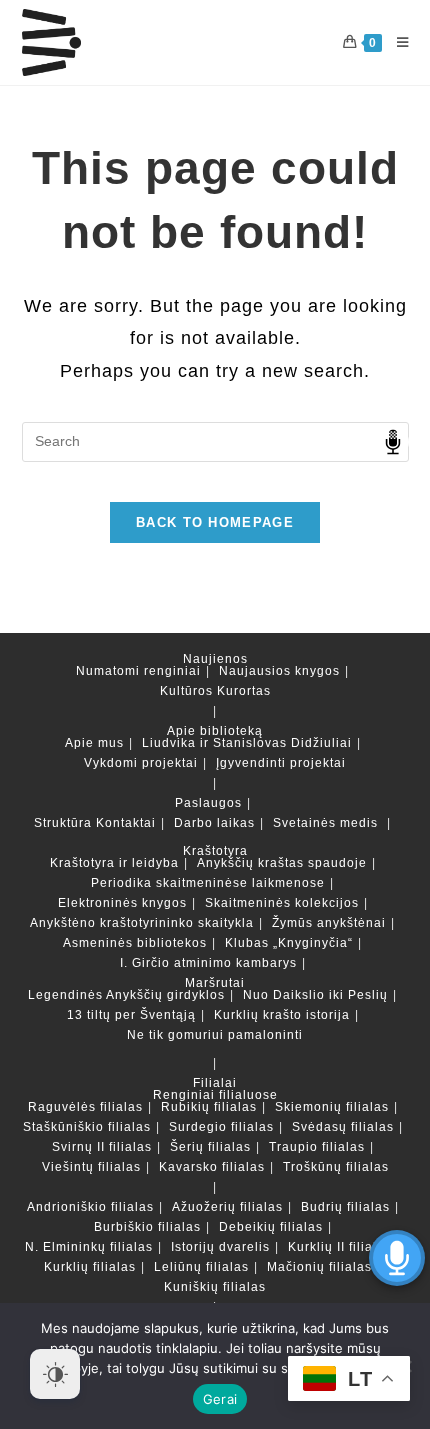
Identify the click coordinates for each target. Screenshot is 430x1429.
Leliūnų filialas (201, 1267)
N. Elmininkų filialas (89, 1247)
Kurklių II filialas (340, 1247)
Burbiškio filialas (147, 1227)
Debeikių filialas (271, 1227)
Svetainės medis (325, 823)
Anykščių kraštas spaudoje (282, 863)
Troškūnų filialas (336, 1167)
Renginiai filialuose (215, 1095)
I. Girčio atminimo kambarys (208, 963)
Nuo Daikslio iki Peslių (315, 995)
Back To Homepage (215, 522)
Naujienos (215, 659)
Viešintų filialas (91, 1167)
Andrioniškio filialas (90, 1207)
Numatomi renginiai (138, 671)
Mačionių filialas (319, 1267)
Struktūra (63, 823)
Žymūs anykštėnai (329, 923)
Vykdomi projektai (141, 763)
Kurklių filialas (90, 1267)
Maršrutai (215, 983)
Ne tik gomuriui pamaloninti (215, 1035)
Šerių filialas (210, 1147)
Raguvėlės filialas (85, 1107)
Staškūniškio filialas (87, 1127)
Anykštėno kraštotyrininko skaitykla (142, 923)
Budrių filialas (345, 1207)
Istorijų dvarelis (220, 1247)
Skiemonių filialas (332, 1107)
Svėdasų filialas (343, 1127)
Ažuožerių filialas (227, 1207)
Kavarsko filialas (212, 1167)
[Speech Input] (215, 442)
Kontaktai (126, 823)
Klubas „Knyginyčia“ (289, 943)
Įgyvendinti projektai (281, 763)
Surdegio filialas (221, 1127)
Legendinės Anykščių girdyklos (126, 995)
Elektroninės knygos (122, 903)
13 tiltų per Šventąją (131, 1015)
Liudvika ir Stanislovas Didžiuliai (247, 743)
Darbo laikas (214, 823)
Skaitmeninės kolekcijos (282, 903)
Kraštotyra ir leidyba (114, 863)
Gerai (220, 1399)
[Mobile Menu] (395, 42)
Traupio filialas (317, 1147)
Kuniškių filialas (215, 1287)
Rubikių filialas (209, 1107)
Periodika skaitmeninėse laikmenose (208, 883)
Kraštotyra (215, 851)
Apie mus (94, 743)
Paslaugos (208, 803)
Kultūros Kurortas (215, 691)
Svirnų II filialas (102, 1147)
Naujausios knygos (279, 671)
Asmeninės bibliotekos (135, 943)
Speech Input (393, 442)
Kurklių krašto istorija (282, 1015)
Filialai (215, 1083)
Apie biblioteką (215, 731)
